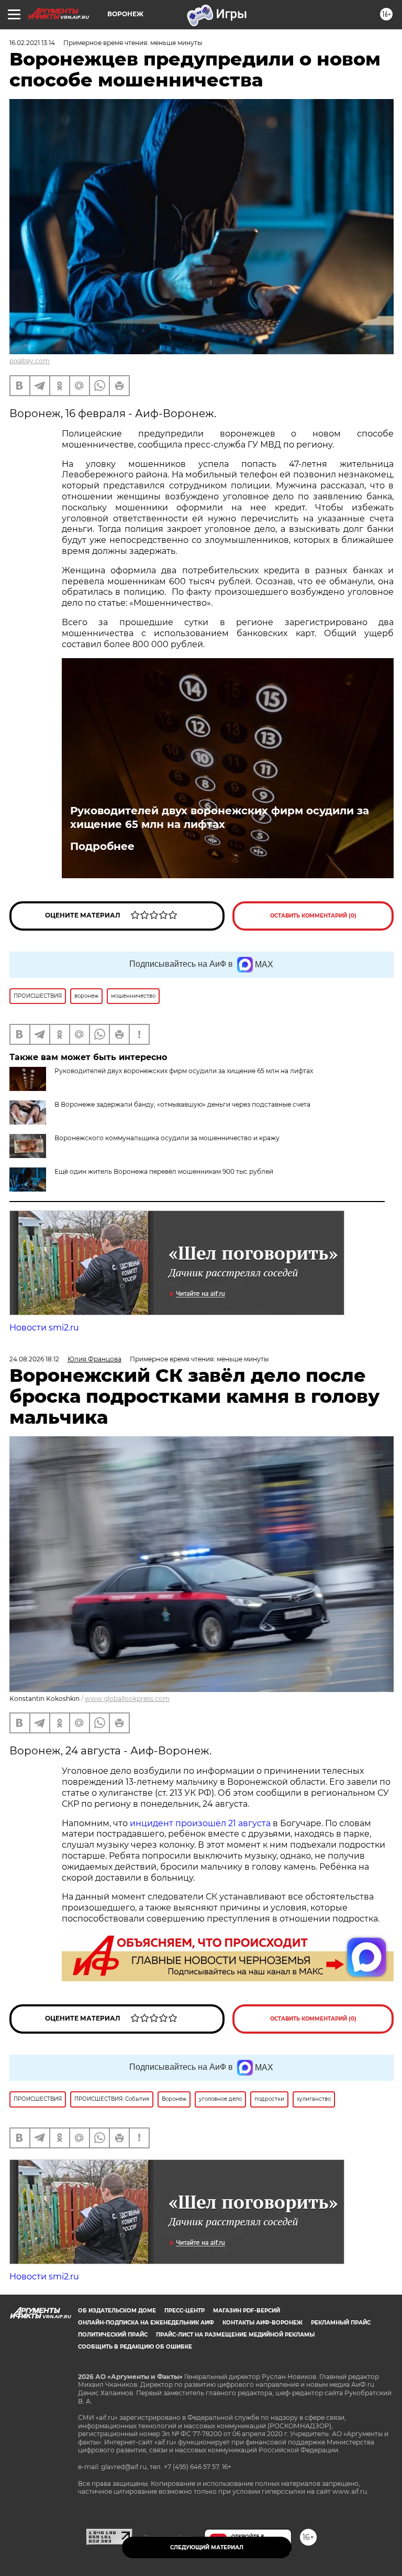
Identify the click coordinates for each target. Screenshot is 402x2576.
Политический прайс (113, 2335)
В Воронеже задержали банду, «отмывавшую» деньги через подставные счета (182, 1104)
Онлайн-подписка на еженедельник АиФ (146, 2323)
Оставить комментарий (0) (313, 916)
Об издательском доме (117, 2311)
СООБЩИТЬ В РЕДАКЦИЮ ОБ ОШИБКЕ (135, 2347)
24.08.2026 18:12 (34, 1359)
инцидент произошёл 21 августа (200, 1823)
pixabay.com (30, 361)
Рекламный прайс (341, 2323)
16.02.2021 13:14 (32, 43)
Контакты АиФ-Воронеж (263, 2323)
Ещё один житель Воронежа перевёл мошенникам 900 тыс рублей (164, 1171)
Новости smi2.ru (44, 1328)
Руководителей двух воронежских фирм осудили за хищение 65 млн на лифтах (220, 817)
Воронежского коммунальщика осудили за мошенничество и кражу (167, 1138)
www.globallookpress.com (127, 1699)
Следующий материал (207, 2547)
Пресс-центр (185, 2311)
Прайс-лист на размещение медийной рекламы (235, 2335)
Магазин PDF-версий (247, 2311)
